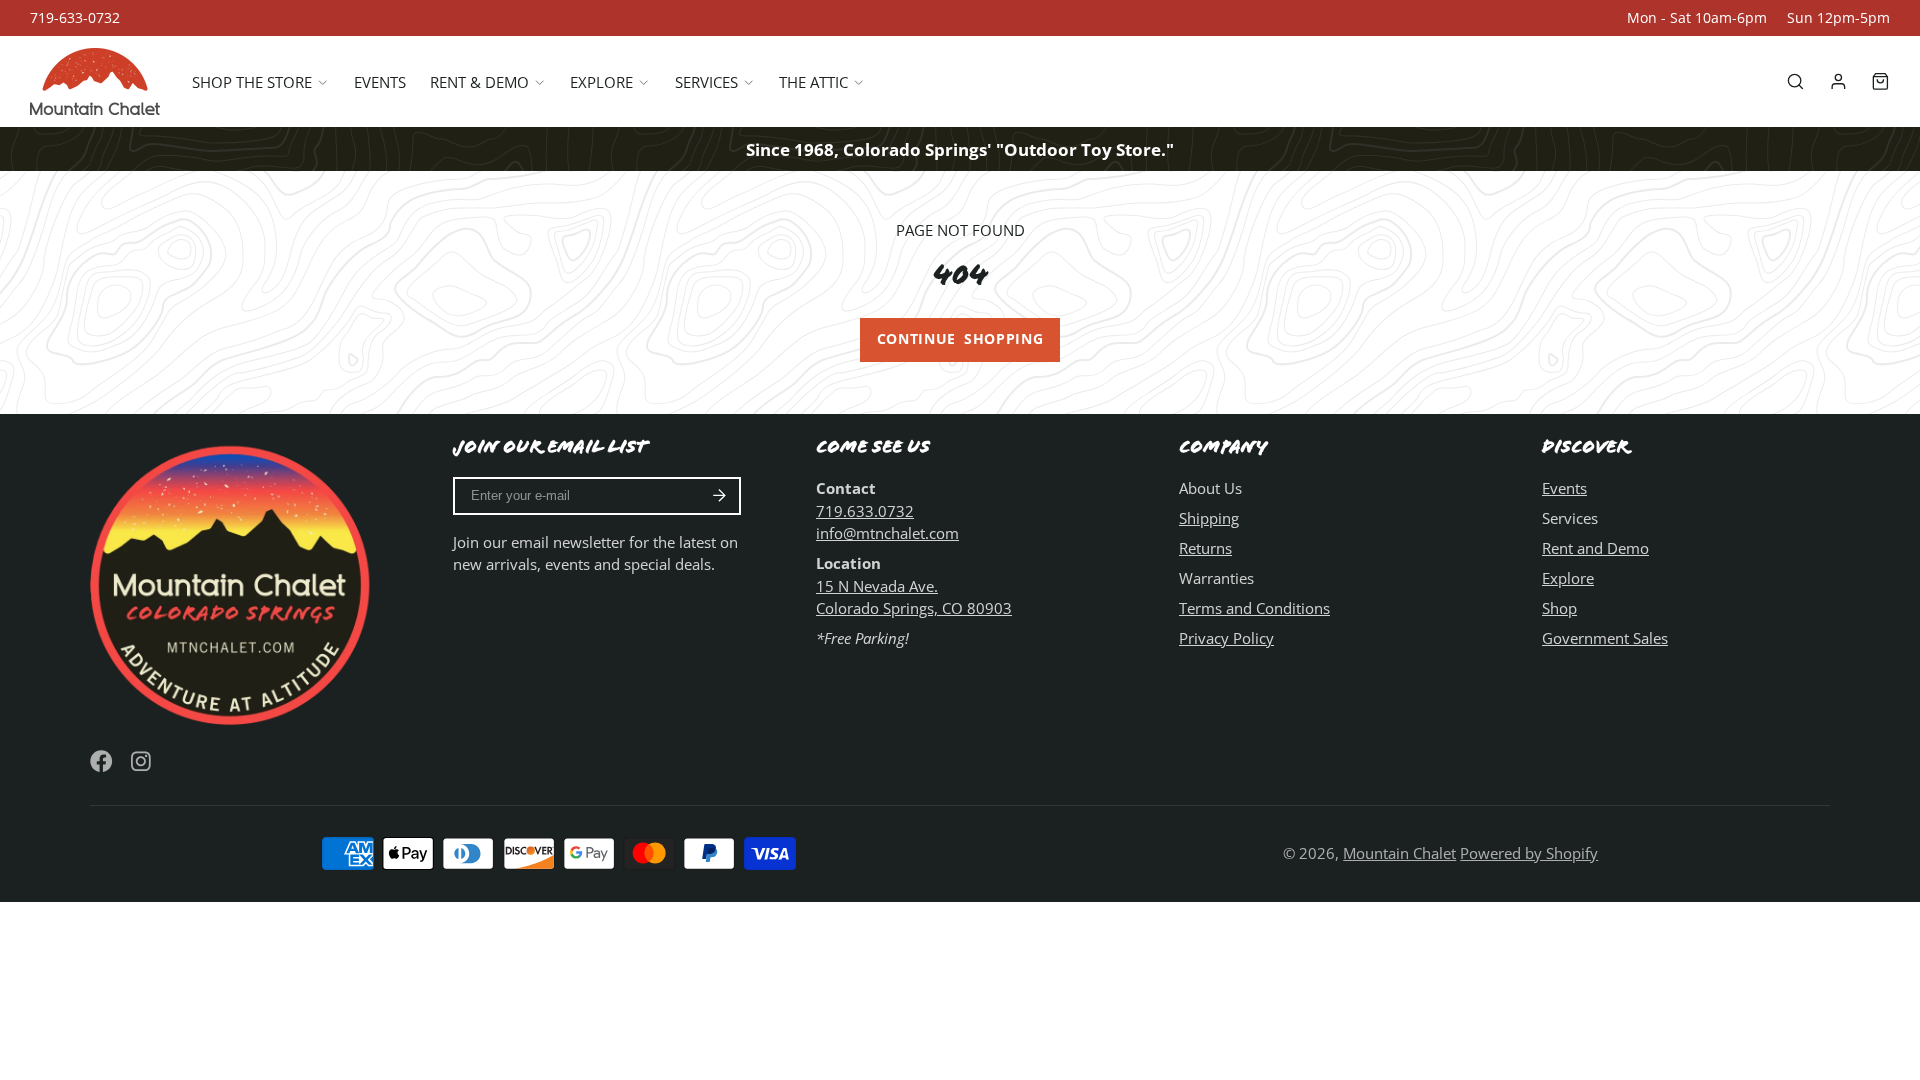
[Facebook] (101, 761)
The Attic (813, 82)
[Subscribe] (719, 496)
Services (706, 82)
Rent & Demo (479, 82)
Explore (601, 82)
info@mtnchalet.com (887, 533)
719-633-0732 (75, 18)
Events (380, 82)
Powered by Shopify (1529, 853)
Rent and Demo (1595, 548)
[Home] (95, 81)
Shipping (1209, 518)
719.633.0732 (865, 511)
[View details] (234, 582)
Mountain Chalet (1399, 853)
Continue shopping (960, 339)
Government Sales (1605, 638)
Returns (1205, 548)
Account (1838, 81)
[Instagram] (142, 761)
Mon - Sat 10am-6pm (1697, 18)
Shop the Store (252, 82)
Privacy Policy (1226, 638)
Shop (1559, 608)
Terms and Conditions (1254, 608)
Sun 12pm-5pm (1838, 18)
